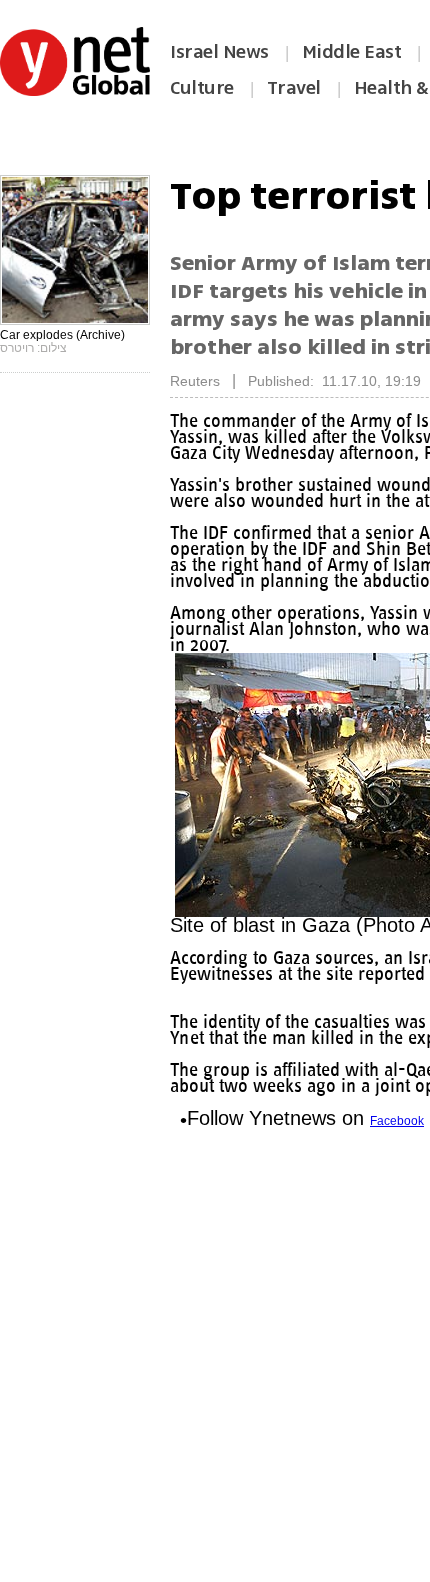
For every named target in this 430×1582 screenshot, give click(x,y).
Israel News (219, 52)
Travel (294, 88)
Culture (202, 88)
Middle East (352, 52)
